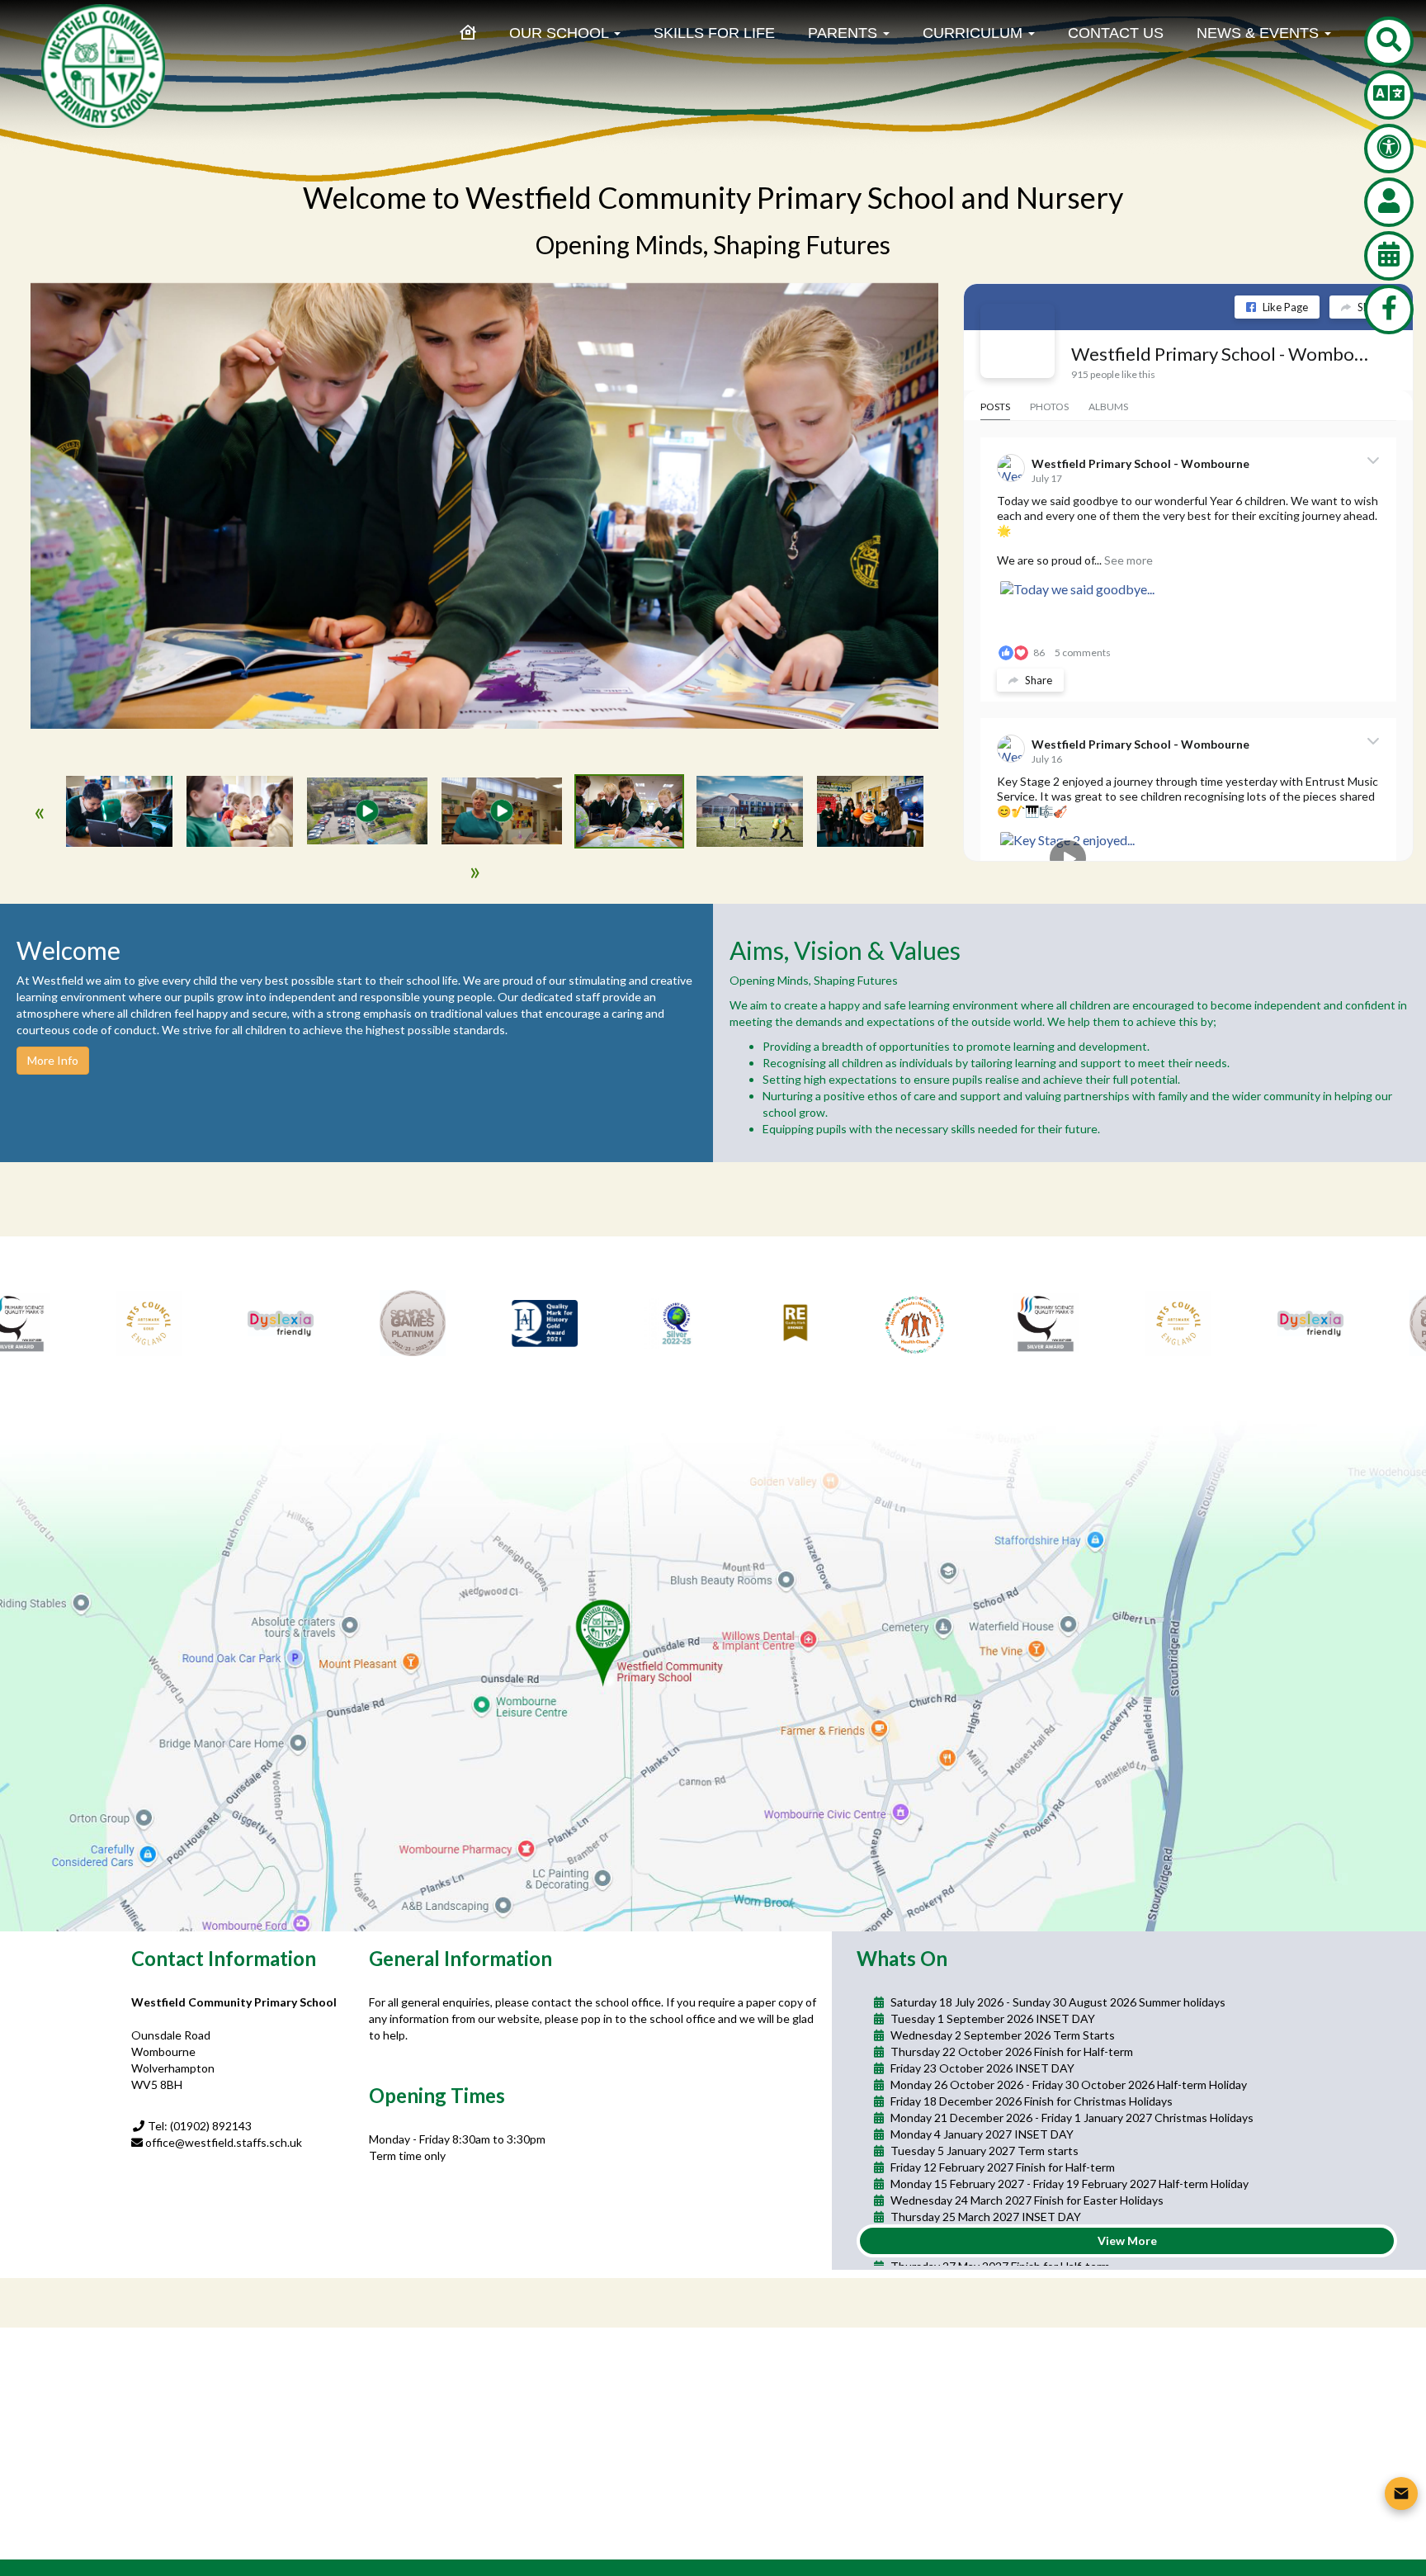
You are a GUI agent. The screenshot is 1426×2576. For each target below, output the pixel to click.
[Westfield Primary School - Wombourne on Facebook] (1018, 341)
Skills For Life (714, 33)
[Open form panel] (1401, 2493)
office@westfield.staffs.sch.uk (224, 2142)
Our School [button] (561, 33)
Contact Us (1116, 33)
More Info (53, 1060)
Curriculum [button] (975, 33)
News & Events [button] (1260, 33)
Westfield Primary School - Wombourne (1222, 354)
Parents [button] (845, 33)
